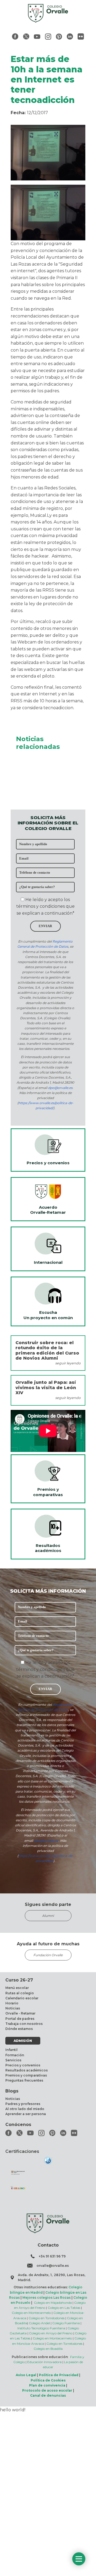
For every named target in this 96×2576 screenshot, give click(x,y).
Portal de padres (20, 2019)
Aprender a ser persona (26, 2114)
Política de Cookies (48, 2380)
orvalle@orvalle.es (53, 2266)
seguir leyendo (68, 1363)
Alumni (48, 1916)
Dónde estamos (19, 2029)
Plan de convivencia (47, 2385)
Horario (12, 2003)
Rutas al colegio (20, 1993)
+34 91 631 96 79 (52, 2256)
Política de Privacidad (59, 2375)
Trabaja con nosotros (24, 2024)
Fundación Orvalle (48, 1955)
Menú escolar (17, 1988)
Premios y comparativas (26, 2075)
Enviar (45, 926)
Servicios (13, 2060)
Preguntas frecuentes (24, 2080)
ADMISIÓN (23, 2041)
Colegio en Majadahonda (53, 2303)
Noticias (13, 2008)
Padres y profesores (23, 2104)
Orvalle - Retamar (20, 2013)
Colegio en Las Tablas (64, 2308)
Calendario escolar (22, 1998)
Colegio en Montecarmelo (31, 2313)
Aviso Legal (26, 2375)
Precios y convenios (23, 2065)
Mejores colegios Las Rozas (47, 2298)
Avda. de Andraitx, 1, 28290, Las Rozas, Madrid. (52, 2277)
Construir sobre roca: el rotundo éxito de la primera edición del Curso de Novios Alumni (47, 1350)
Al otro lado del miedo (25, 2109)
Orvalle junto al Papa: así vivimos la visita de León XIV (46, 1387)
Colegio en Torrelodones (47, 2318)
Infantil (11, 2050)
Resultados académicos (27, 2070)
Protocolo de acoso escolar (47, 2390)
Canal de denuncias (48, 2395)
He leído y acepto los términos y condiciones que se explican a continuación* (45, 906)
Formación (15, 2055)
